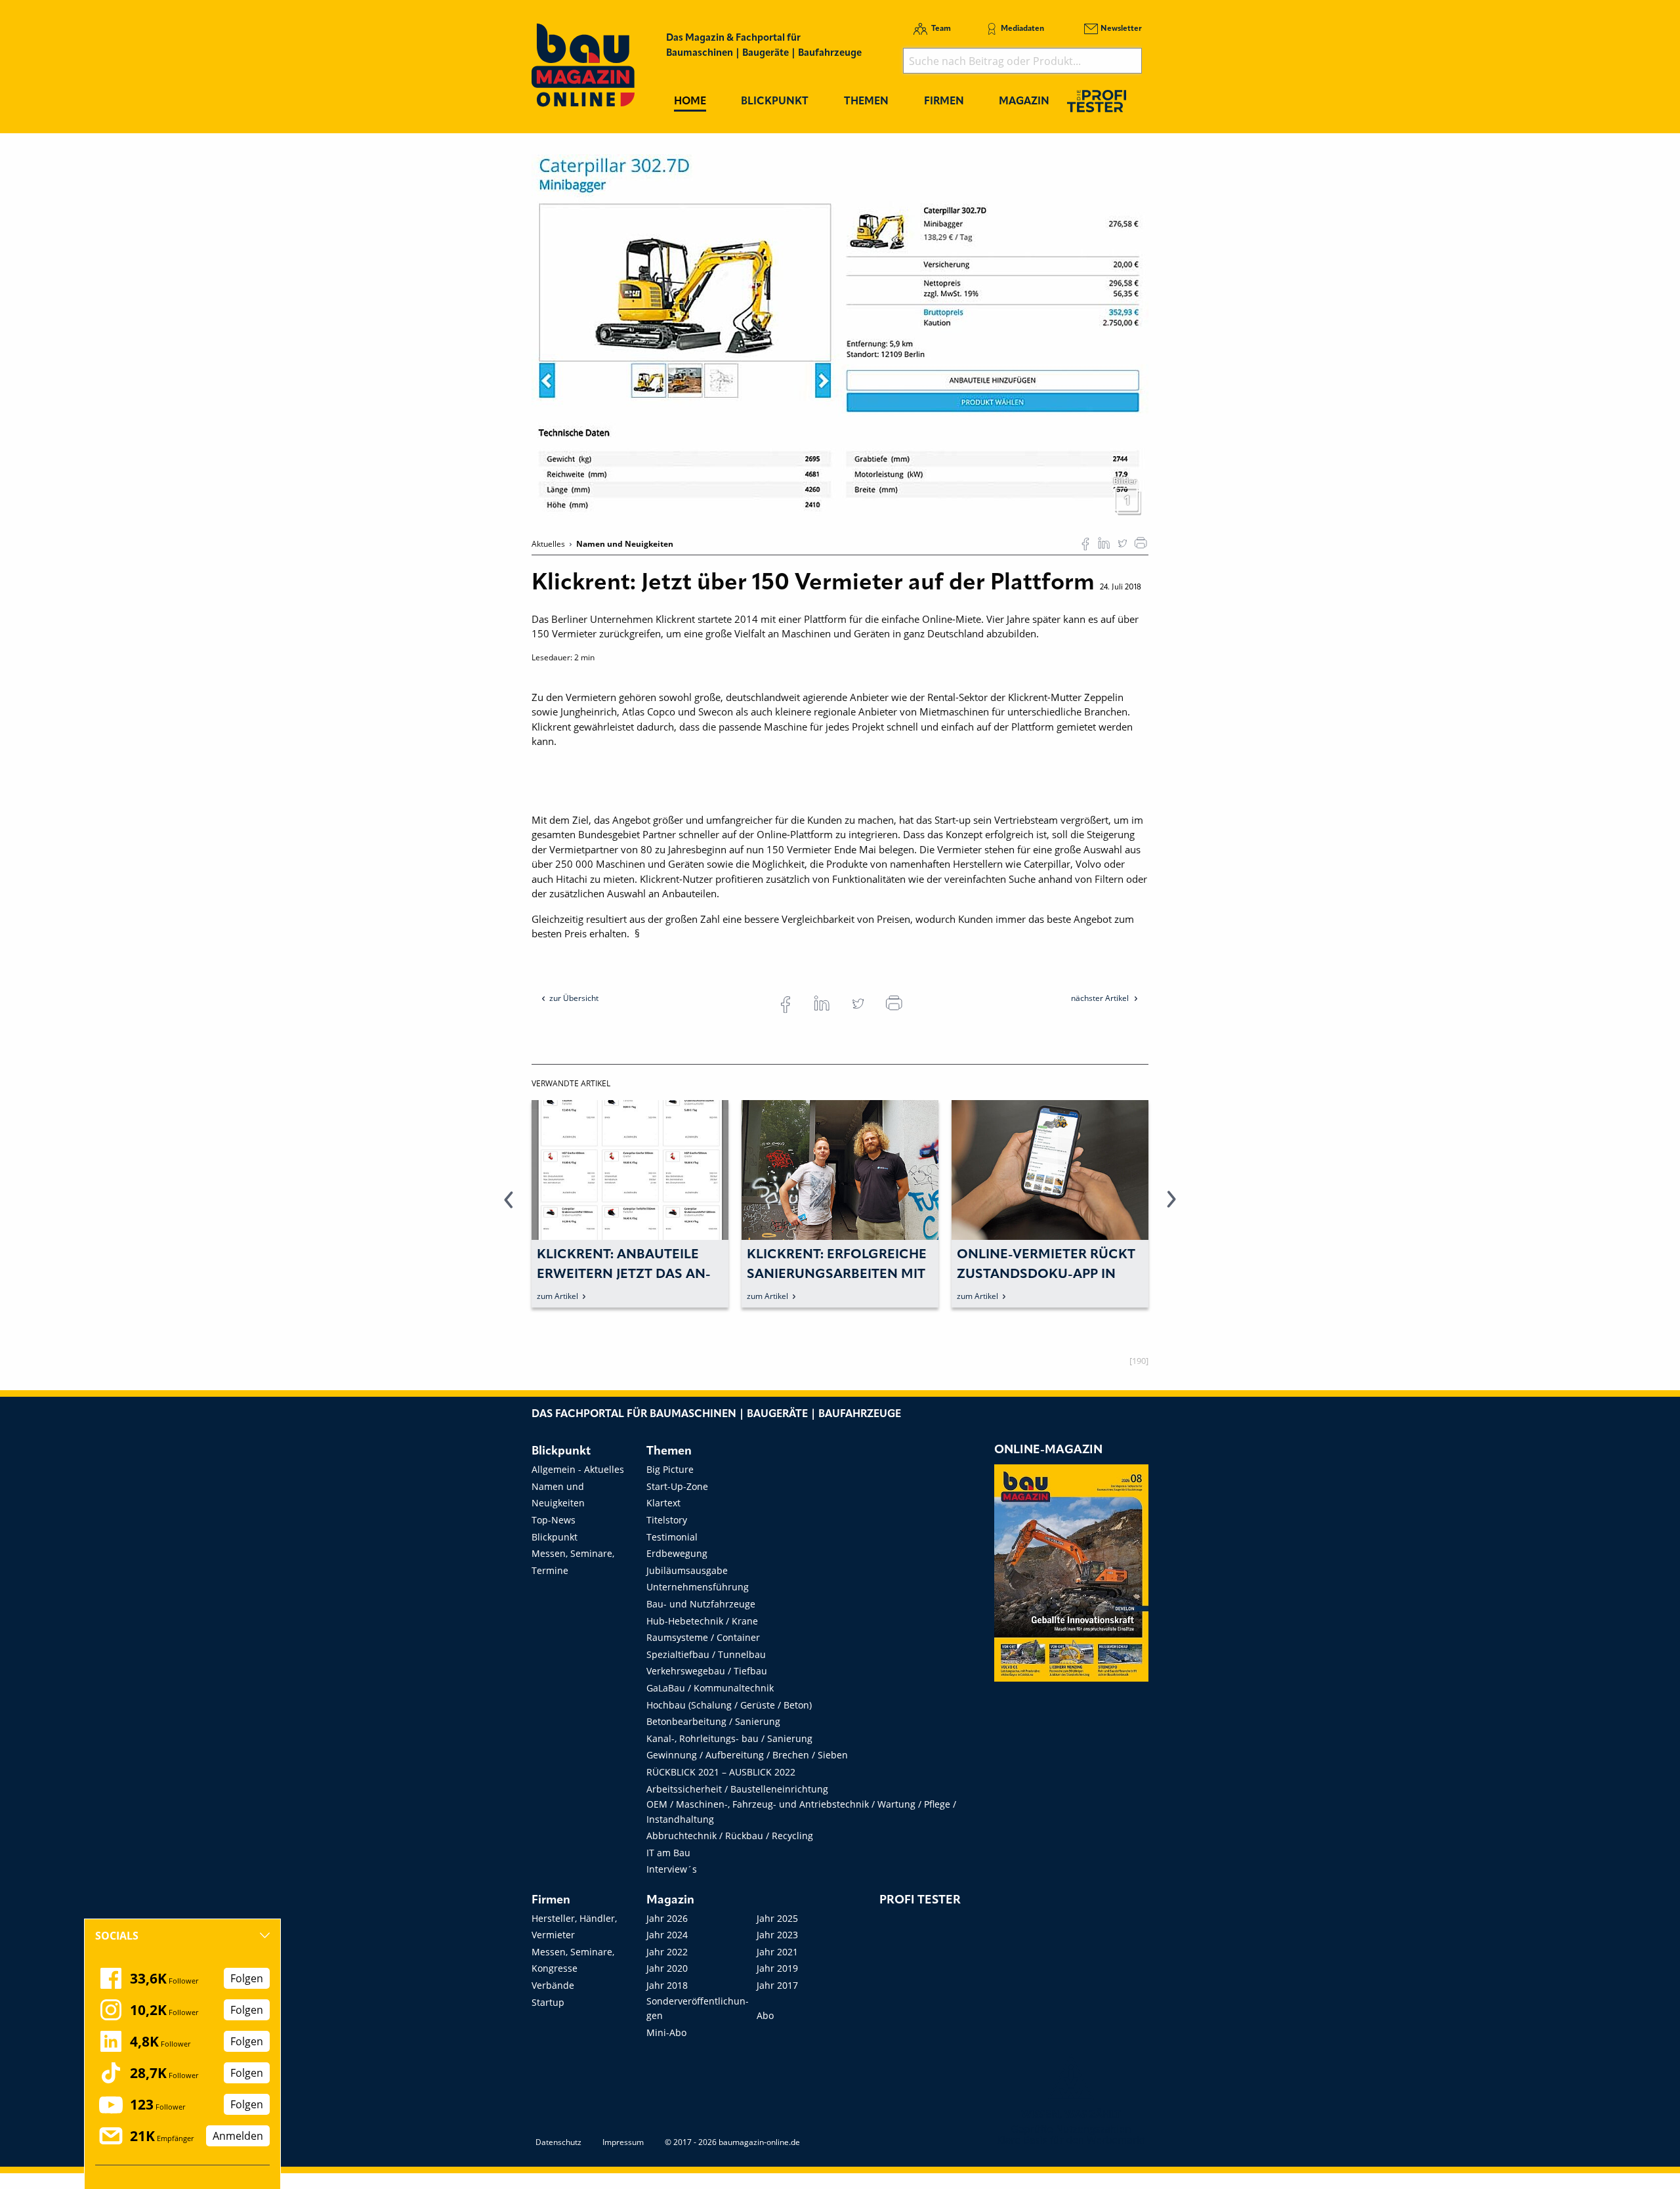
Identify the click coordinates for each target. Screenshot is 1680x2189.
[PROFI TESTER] (1097, 101)
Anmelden (238, 2136)
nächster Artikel (1101, 998)
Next (1171, 1207)
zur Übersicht (574, 998)
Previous (509, 1207)
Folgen (247, 1978)
